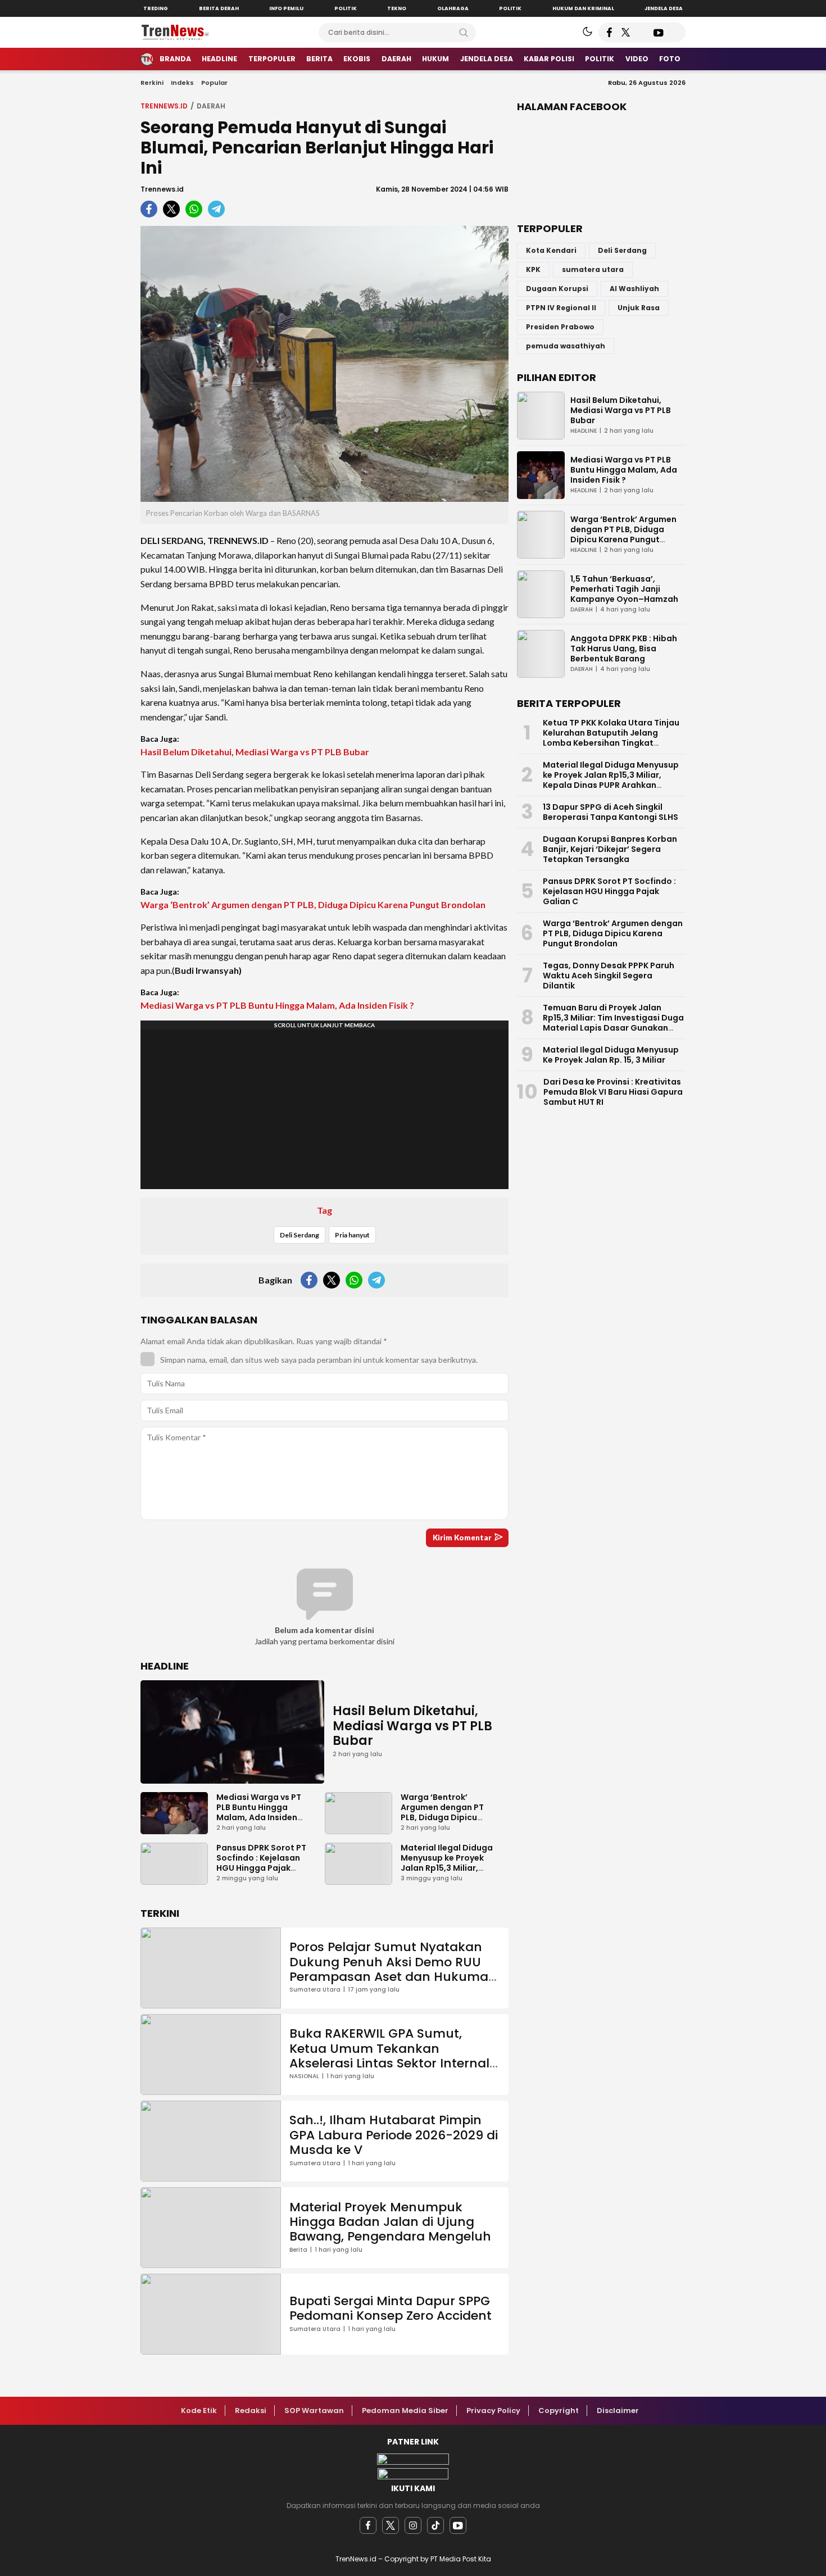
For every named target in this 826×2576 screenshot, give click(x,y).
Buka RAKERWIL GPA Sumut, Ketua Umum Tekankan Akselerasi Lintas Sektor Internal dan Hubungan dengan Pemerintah (389, 2063)
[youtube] (458, 2525)
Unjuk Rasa (639, 308)
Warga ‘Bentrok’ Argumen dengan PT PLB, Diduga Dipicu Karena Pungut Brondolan (313, 904)
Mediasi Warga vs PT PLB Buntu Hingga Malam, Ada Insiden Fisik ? (277, 1005)
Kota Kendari (551, 250)
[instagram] (413, 2525)
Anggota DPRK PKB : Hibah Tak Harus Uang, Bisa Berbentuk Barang (624, 648)
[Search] (464, 33)
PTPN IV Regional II (561, 308)
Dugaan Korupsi (557, 289)
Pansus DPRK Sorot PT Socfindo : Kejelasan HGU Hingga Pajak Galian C (261, 1863)
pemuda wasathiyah (566, 346)
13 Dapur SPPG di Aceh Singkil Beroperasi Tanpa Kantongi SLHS (611, 812)
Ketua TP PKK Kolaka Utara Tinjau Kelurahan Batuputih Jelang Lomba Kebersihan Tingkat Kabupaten (611, 738)
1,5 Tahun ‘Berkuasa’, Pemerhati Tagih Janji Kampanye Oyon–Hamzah (624, 589)
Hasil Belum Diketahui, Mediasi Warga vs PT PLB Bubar (255, 752)
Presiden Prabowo (560, 327)
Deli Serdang (299, 1235)
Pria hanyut (352, 1235)
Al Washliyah (634, 289)
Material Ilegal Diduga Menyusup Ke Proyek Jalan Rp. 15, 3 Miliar (611, 1055)
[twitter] (391, 2525)
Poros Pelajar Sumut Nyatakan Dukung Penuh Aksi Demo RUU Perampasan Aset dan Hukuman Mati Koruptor (393, 1969)
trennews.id (164, 106)
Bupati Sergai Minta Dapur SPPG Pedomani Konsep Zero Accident (391, 2308)
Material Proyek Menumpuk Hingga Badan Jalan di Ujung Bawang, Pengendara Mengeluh (390, 2222)
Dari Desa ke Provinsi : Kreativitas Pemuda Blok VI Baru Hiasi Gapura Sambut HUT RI (613, 1092)
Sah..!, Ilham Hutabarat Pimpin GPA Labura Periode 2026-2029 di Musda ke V (394, 2135)
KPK (533, 269)
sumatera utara (593, 269)
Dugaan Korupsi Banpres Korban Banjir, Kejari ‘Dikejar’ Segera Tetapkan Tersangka (610, 849)
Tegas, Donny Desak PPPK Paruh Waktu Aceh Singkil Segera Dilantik (609, 976)
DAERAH (211, 106)
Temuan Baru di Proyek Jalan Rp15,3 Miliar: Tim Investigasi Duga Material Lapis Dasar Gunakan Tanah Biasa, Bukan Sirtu (613, 1023)
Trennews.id (162, 189)
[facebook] (368, 2525)
